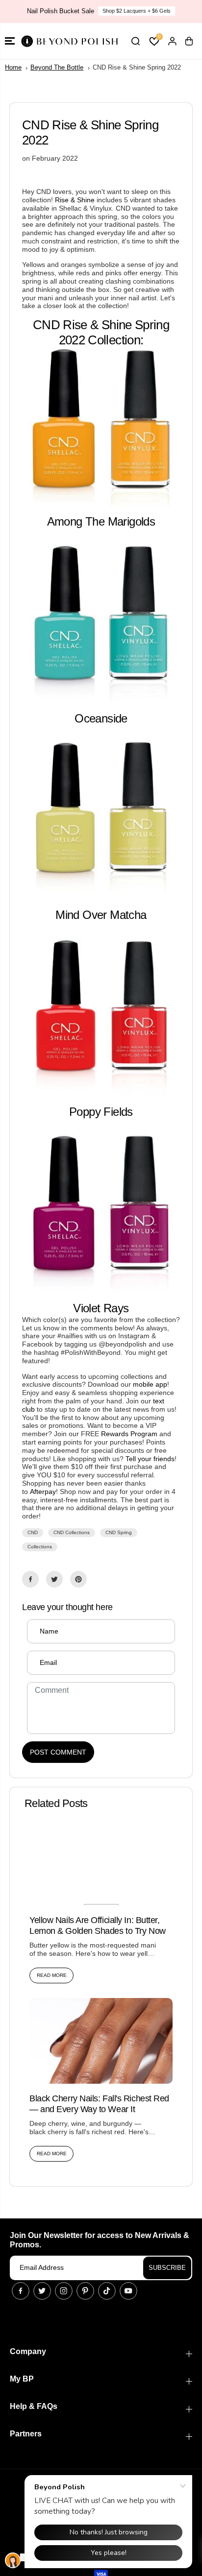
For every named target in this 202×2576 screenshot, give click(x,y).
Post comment (58, 1752)
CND (33, 1532)
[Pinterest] (78, 1579)
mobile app (150, 1384)
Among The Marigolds (101, 521)
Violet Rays (101, 1308)
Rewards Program (129, 1434)
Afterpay (43, 1492)
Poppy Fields (101, 1112)
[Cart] (189, 41)
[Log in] (172, 41)
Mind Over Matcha (101, 915)
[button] (10, 41)
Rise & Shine (75, 200)
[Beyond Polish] (69, 41)
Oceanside (101, 718)
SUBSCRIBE (167, 2268)
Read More (52, 1975)
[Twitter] (54, 1579)
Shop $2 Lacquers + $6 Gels (137, 11)
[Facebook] (30, 1579)
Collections (40, 1547)
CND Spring (119, 1532)
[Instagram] (64, 2291)
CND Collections (72, 1532)
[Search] (135, 41)
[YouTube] (128, 2291)
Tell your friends (150, 1459)
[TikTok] (107, 2291)
